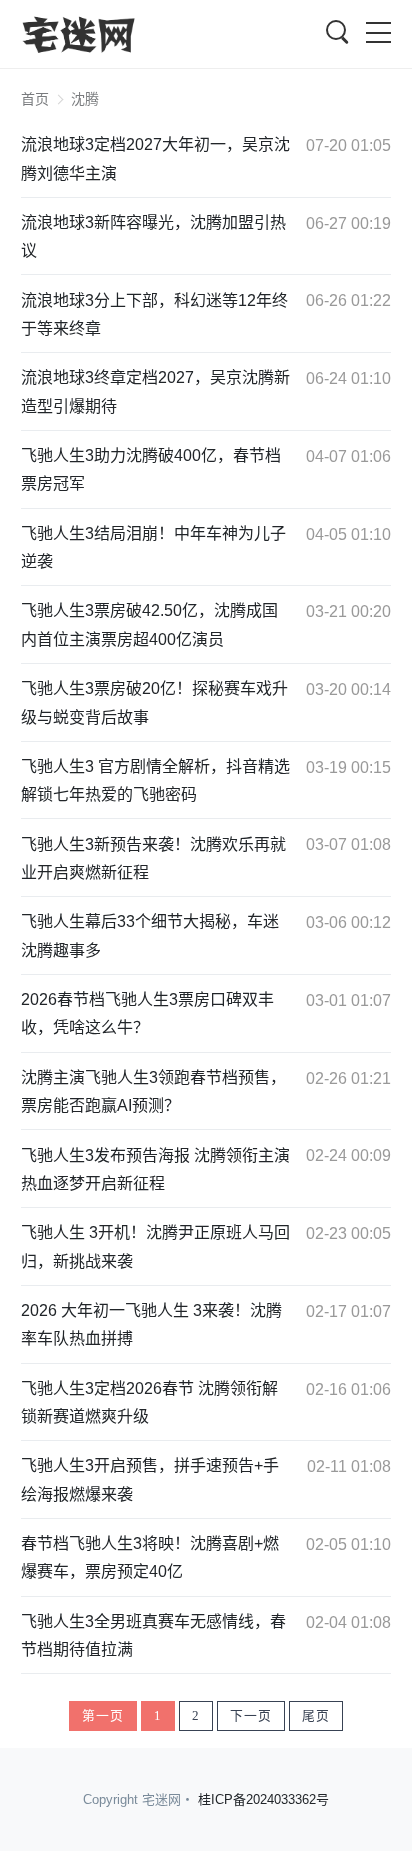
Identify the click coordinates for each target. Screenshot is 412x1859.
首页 (35, 99)
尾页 (316, 1716)
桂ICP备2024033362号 (263, 1799)
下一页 (251, 1716)
